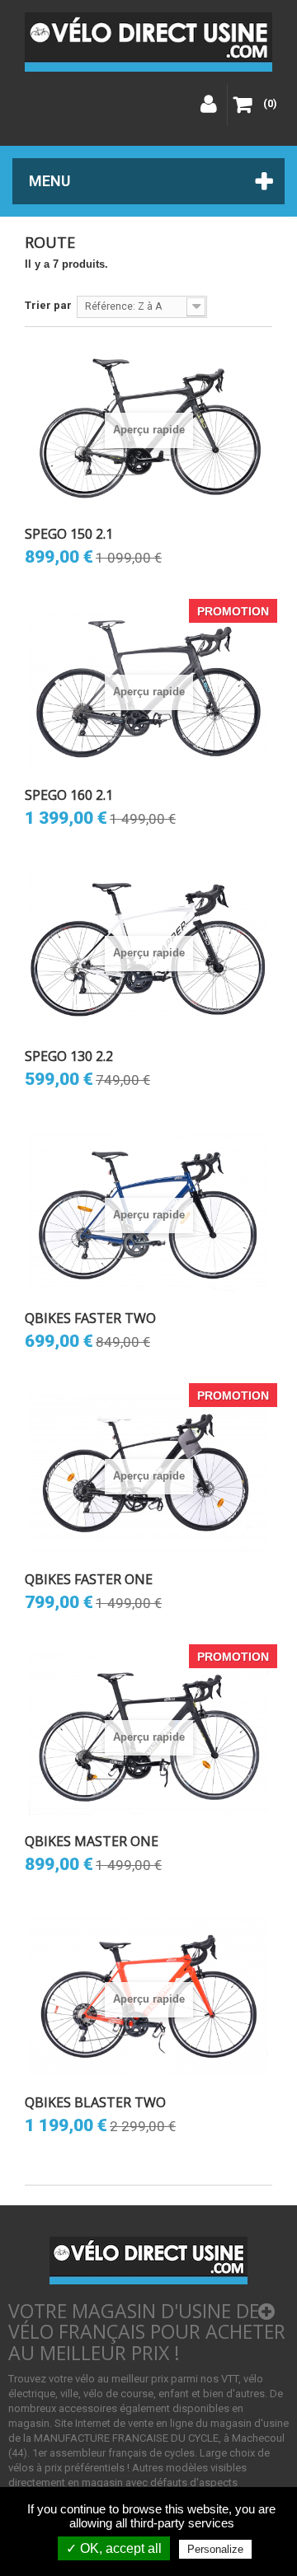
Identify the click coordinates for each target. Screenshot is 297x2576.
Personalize (215, 2549)
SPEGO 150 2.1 (69, 534)
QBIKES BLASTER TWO (95, 2102)
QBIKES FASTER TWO (90, 1318)
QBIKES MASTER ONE (92, 1841)
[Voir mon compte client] (207, 105)
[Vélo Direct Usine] (148, 42)
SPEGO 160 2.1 (69, 795)
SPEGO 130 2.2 (69, 1056)
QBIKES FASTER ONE (89, 1579)
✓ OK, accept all (114, 2548)
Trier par (48, 305)
